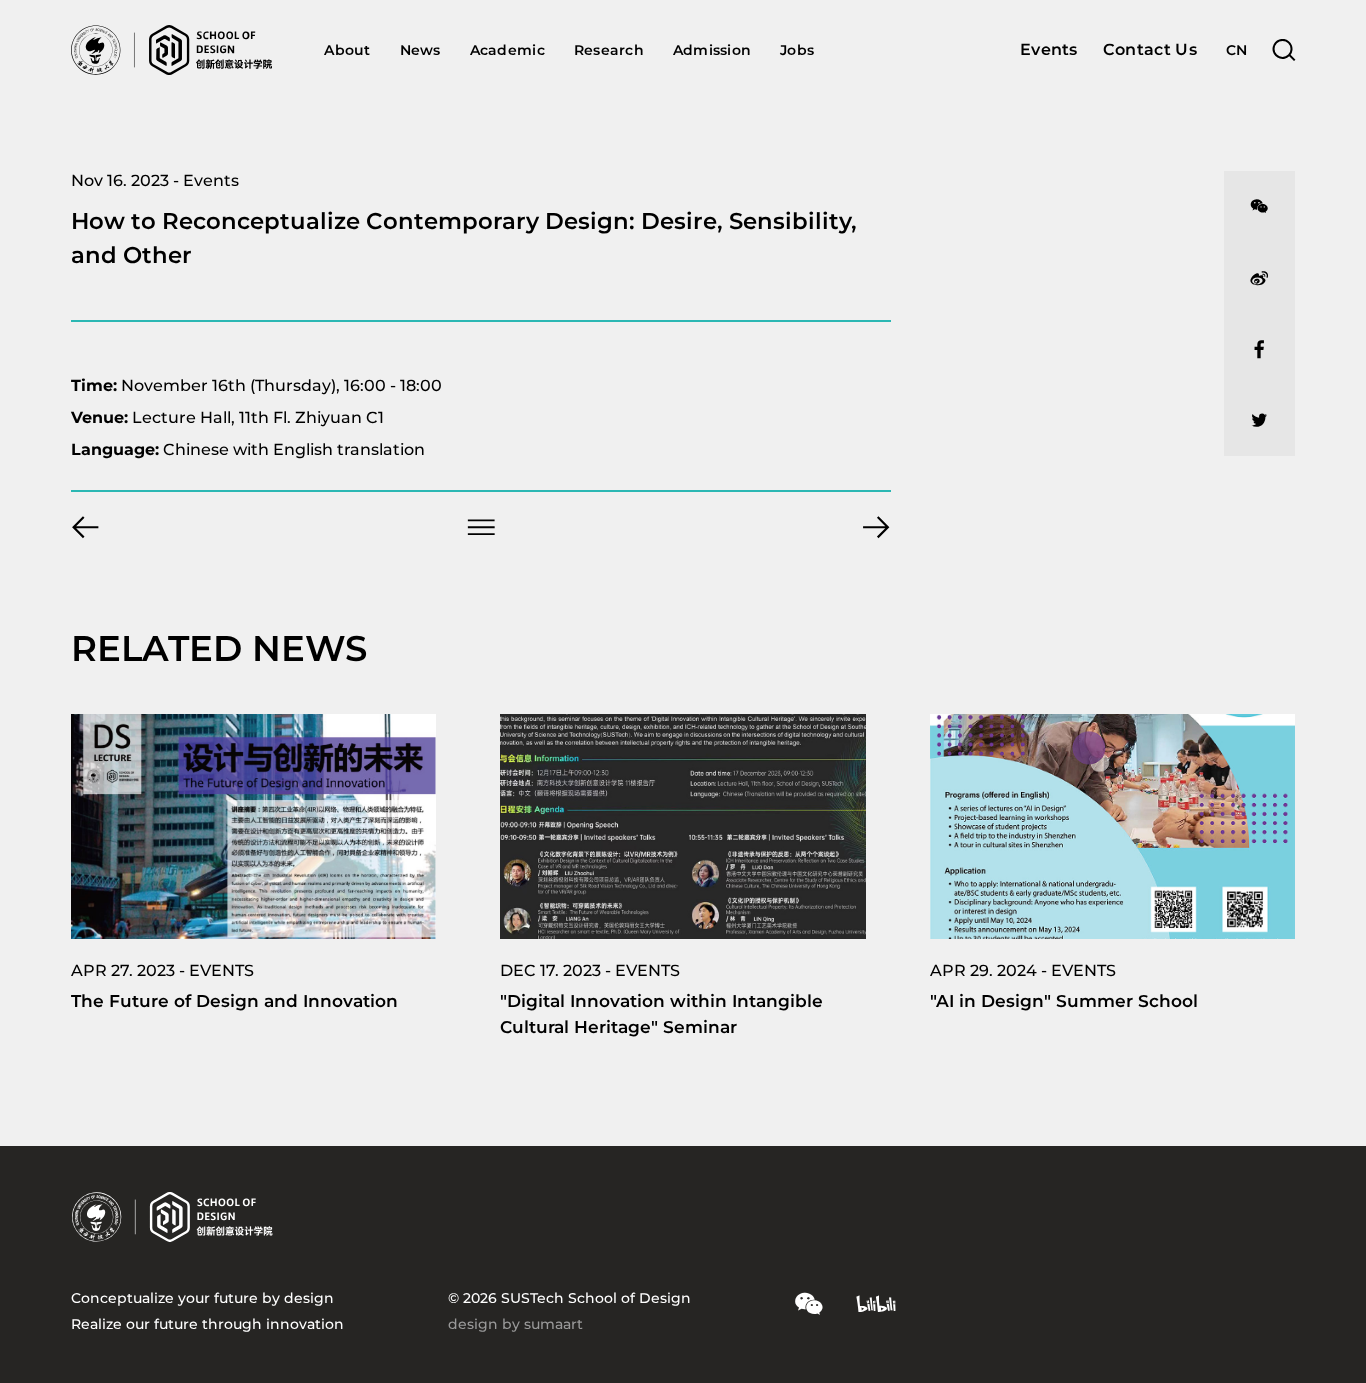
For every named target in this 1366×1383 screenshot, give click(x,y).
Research (609, 50)
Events (1049, 49)
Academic (507, 50)
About (347, 50)
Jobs (797, 50)
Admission (712, 50)
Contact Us (1150, 49)
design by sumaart (515, 1324)
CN (1237, 50)
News (420, 50)
